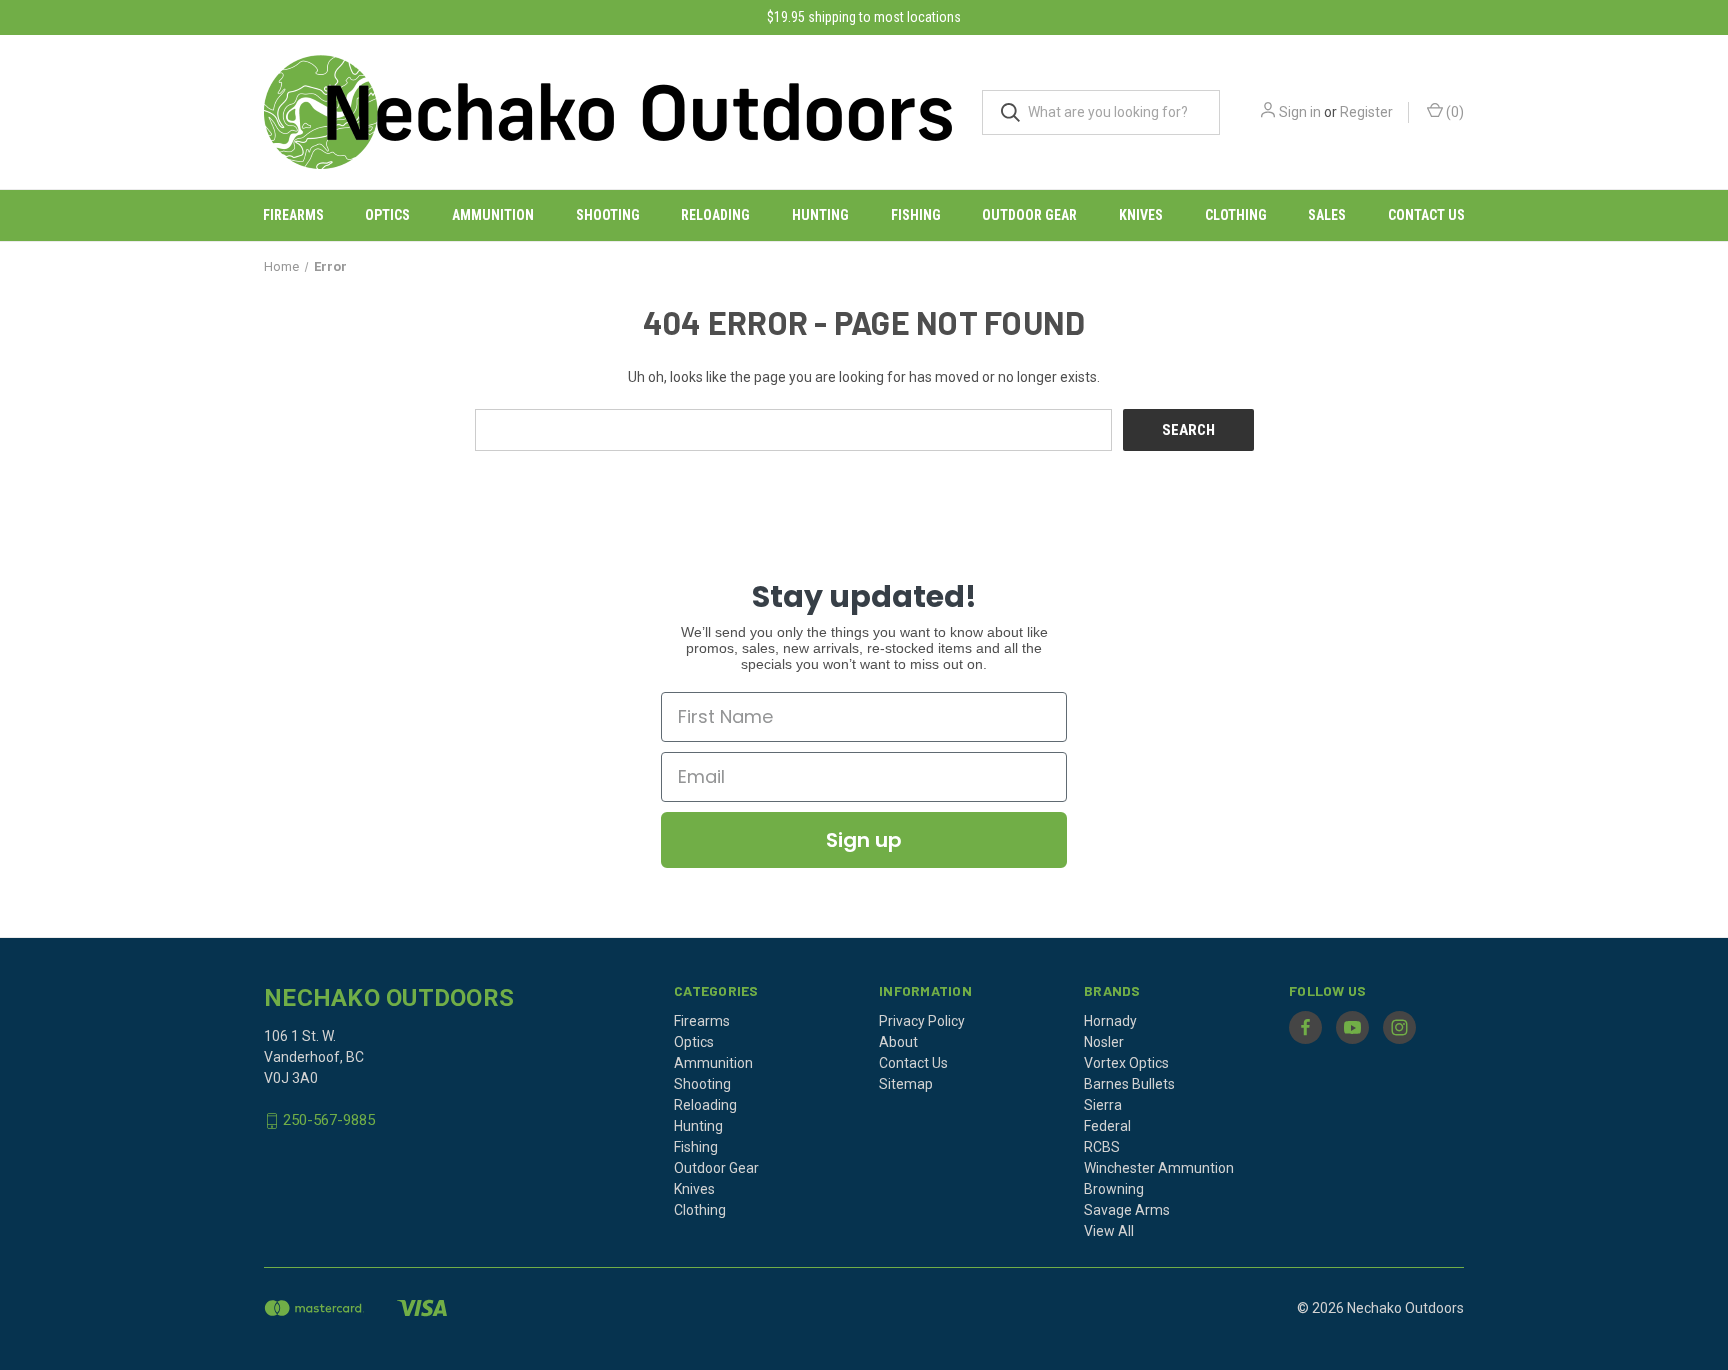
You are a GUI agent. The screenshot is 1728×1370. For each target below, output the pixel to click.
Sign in (1300, 112)
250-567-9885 (329, 1121)
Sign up (864, 840)
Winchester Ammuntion (1159, 1168)
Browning (1114, 1189)
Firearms (293, 215)
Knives (1141, 215)
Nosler (1104, 1042)
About (898, 1042)
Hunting (820, 215)
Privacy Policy (922, 1021)
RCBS (1102, 1147)
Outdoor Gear (1029, 215)
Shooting (608, 215)
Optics (387, 215)
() (1453, 112)
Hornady (1110, 1021)
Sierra (1103, 1105)
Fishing (916, 215)
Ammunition (493, 215)
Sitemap (906, 1084)
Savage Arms (1127, 1210)
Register (1366, 112)
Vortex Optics (1126, 1063)
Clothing (1236, 215)
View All (1109, 1231)
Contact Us (1426, 215)
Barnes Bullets (1129, 1084)
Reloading (715, 215)
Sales (1327, 215)
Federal (1107, 1126)
